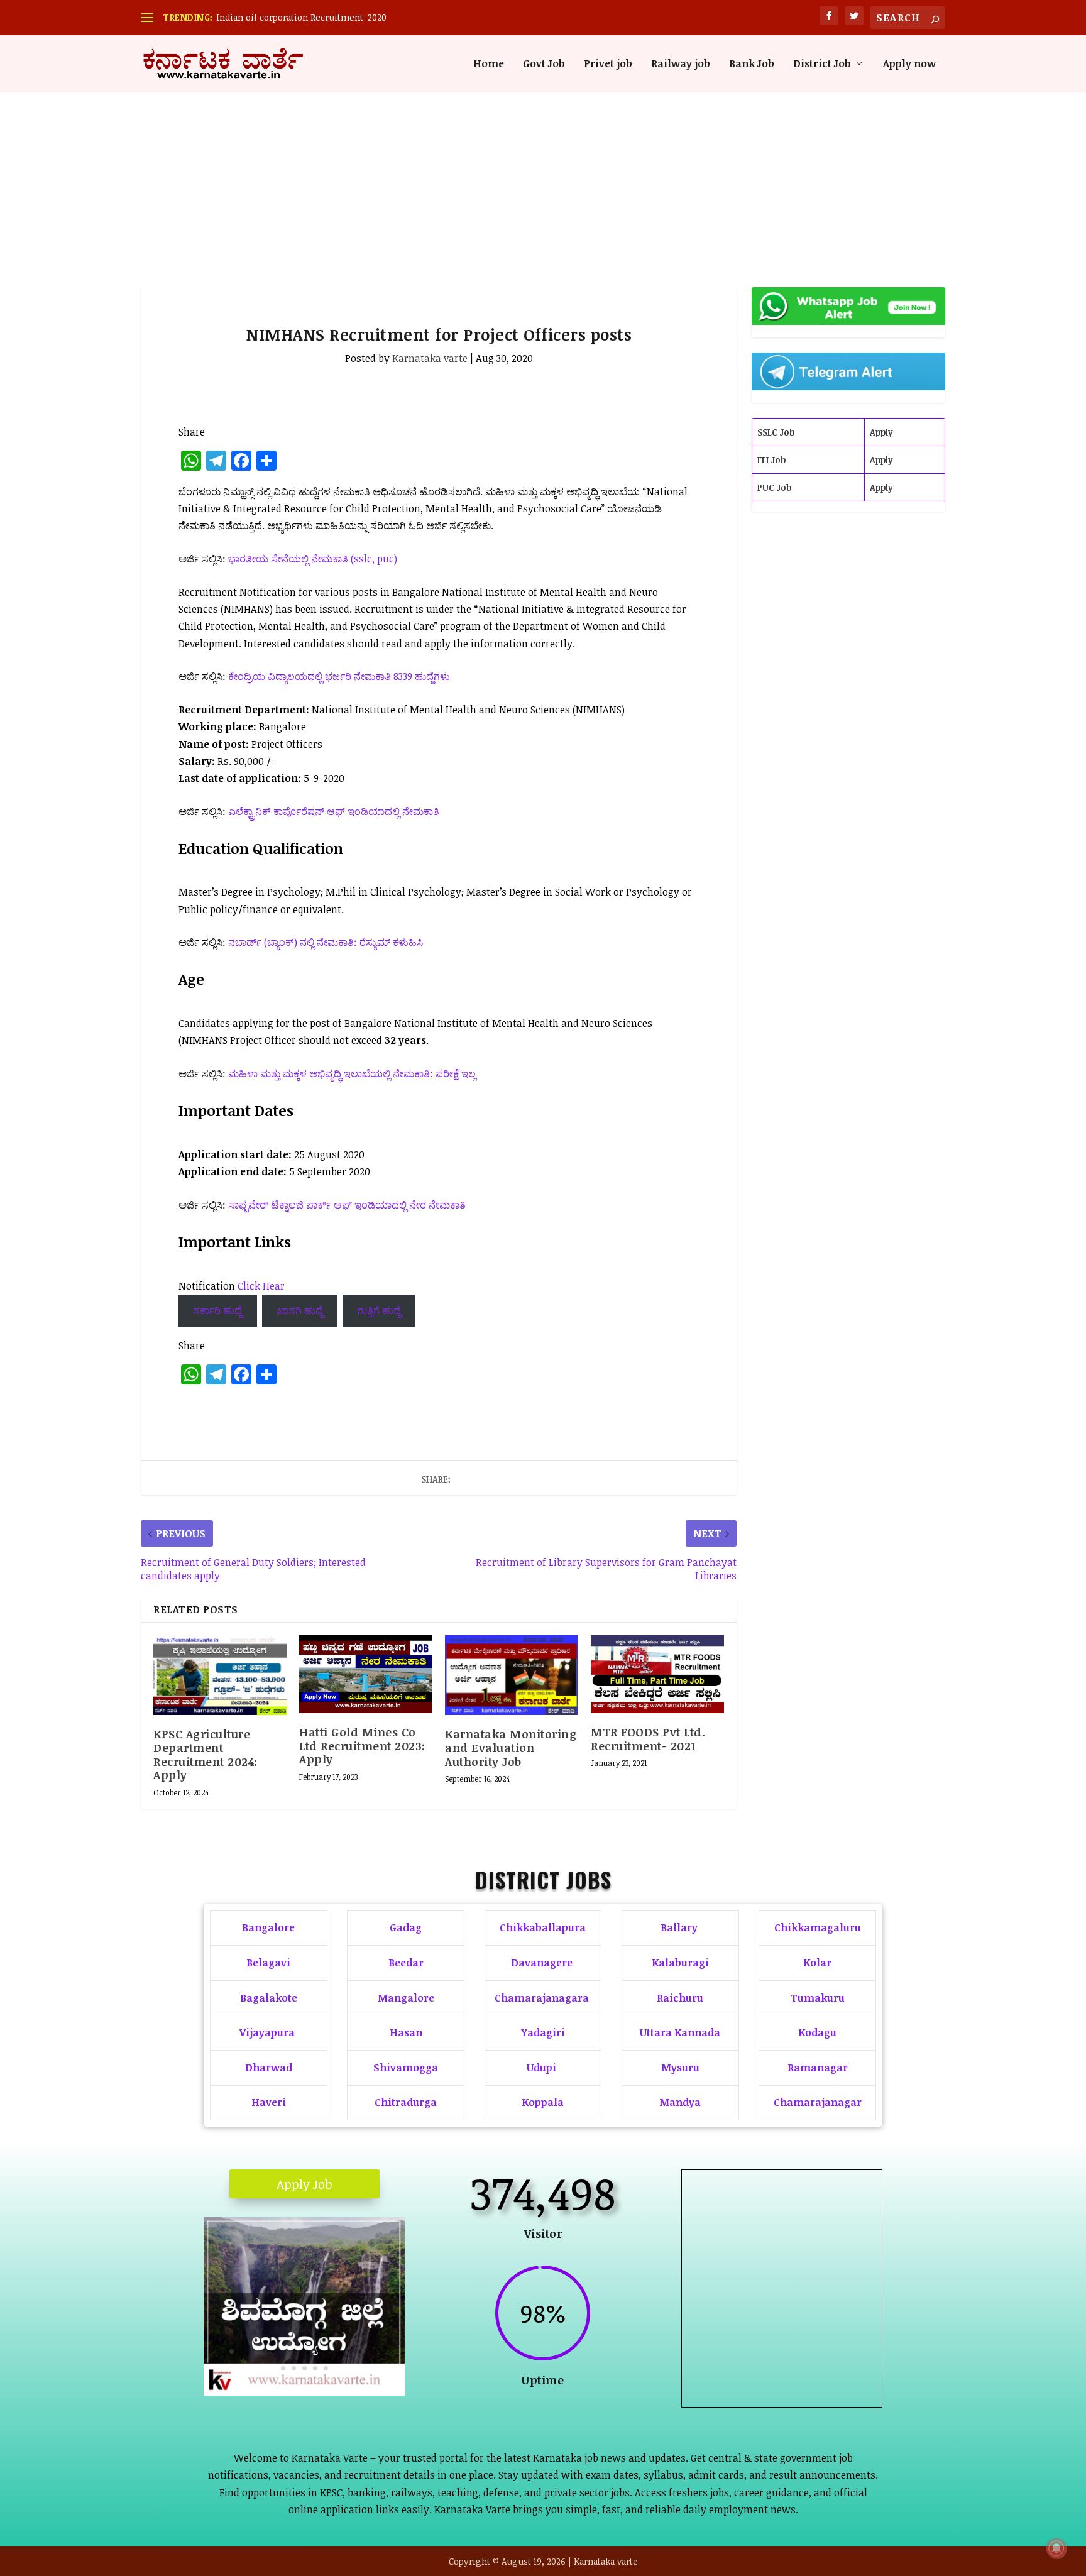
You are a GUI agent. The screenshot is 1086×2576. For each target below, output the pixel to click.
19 (283, 2368)
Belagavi (268, 1963)
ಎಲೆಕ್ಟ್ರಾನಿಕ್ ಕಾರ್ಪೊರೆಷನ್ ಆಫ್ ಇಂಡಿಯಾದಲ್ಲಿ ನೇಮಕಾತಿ (334, 811)
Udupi (541, 2068)
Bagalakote (269, 1998)
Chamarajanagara (542, 1998)
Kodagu (817, 2032)
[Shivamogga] (304, 2392)
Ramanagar (818, 2068)
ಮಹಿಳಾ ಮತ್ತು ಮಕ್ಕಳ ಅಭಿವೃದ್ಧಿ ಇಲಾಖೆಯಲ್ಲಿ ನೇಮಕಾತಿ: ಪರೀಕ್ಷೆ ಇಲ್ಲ (352, 1073)
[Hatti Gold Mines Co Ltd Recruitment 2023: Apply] (366, 1674)
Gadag (406, 1927)
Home (489, 64)
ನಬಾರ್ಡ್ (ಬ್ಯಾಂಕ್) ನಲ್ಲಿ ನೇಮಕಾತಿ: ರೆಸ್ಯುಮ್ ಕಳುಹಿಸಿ (326, 942)
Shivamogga (406, 2068)
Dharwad (269, 2068)
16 (370, 2351)
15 (360, 2351)
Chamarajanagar (818, 2102)
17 (381, 2351)
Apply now (909, 64)
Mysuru (680, 2068)
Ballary (680, 1927)
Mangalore (406, 1998)
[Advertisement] (543, 168)
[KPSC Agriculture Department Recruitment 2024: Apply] (220, 1675)
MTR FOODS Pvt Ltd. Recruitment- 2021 (648, 1739)
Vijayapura (267, 2032)
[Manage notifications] (1056, 2548)
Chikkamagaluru (818, 1927)
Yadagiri (543, 2032)
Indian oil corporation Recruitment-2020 (301, 17)
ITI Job (771, 460)
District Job (822, 64)
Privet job (608, 64)
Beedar (406, 1963)
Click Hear (261, 1286)
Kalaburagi (680, 1963)
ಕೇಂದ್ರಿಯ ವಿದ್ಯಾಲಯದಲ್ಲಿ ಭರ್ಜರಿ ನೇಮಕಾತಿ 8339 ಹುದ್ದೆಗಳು (339, 676)
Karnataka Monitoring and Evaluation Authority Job (511, 1747)
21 (304, 2368)
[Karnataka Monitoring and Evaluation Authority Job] (512, 1675)
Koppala (543, 2102)
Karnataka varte (430, 358)
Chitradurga (406, 2102)
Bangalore (268, 1927)
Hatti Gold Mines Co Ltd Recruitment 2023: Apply (362, 1746)
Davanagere (542, 1963)
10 (306, 2351)
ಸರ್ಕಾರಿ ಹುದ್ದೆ (217, 1310)
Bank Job (752, 64)
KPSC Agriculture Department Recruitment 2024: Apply (206, 1754)
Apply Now (782, 2373)
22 (315, 2368)
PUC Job (774, 487)
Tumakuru (818, 1998)
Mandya (680, 2102)
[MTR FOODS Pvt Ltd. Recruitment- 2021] (657, 1674)
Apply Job (304, 2184)
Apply (881, 432)
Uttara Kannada (680, 2032)
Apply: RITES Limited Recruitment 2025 (782, 2325)
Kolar (817, 1963)
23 (326, 2368)
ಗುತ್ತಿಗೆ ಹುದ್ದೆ (379, 1310)
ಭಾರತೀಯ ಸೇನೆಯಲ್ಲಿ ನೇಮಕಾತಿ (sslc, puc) (313, 559)
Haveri (269, 2102)
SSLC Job (776, 432)
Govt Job (544, 64)
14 (349, 2351)
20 (294, 2368)
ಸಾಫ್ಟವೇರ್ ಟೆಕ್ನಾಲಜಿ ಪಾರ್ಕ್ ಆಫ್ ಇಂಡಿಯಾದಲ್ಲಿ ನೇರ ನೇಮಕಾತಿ (347, 1205)
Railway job (681, 64)
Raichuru (680, 1998)
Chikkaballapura (543, 1927)
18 (392, 2351)
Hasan (406, 2032)
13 (338, 2351)
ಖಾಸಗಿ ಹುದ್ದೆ (300, 1310)
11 (317, 2351)
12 (328, 2351)
